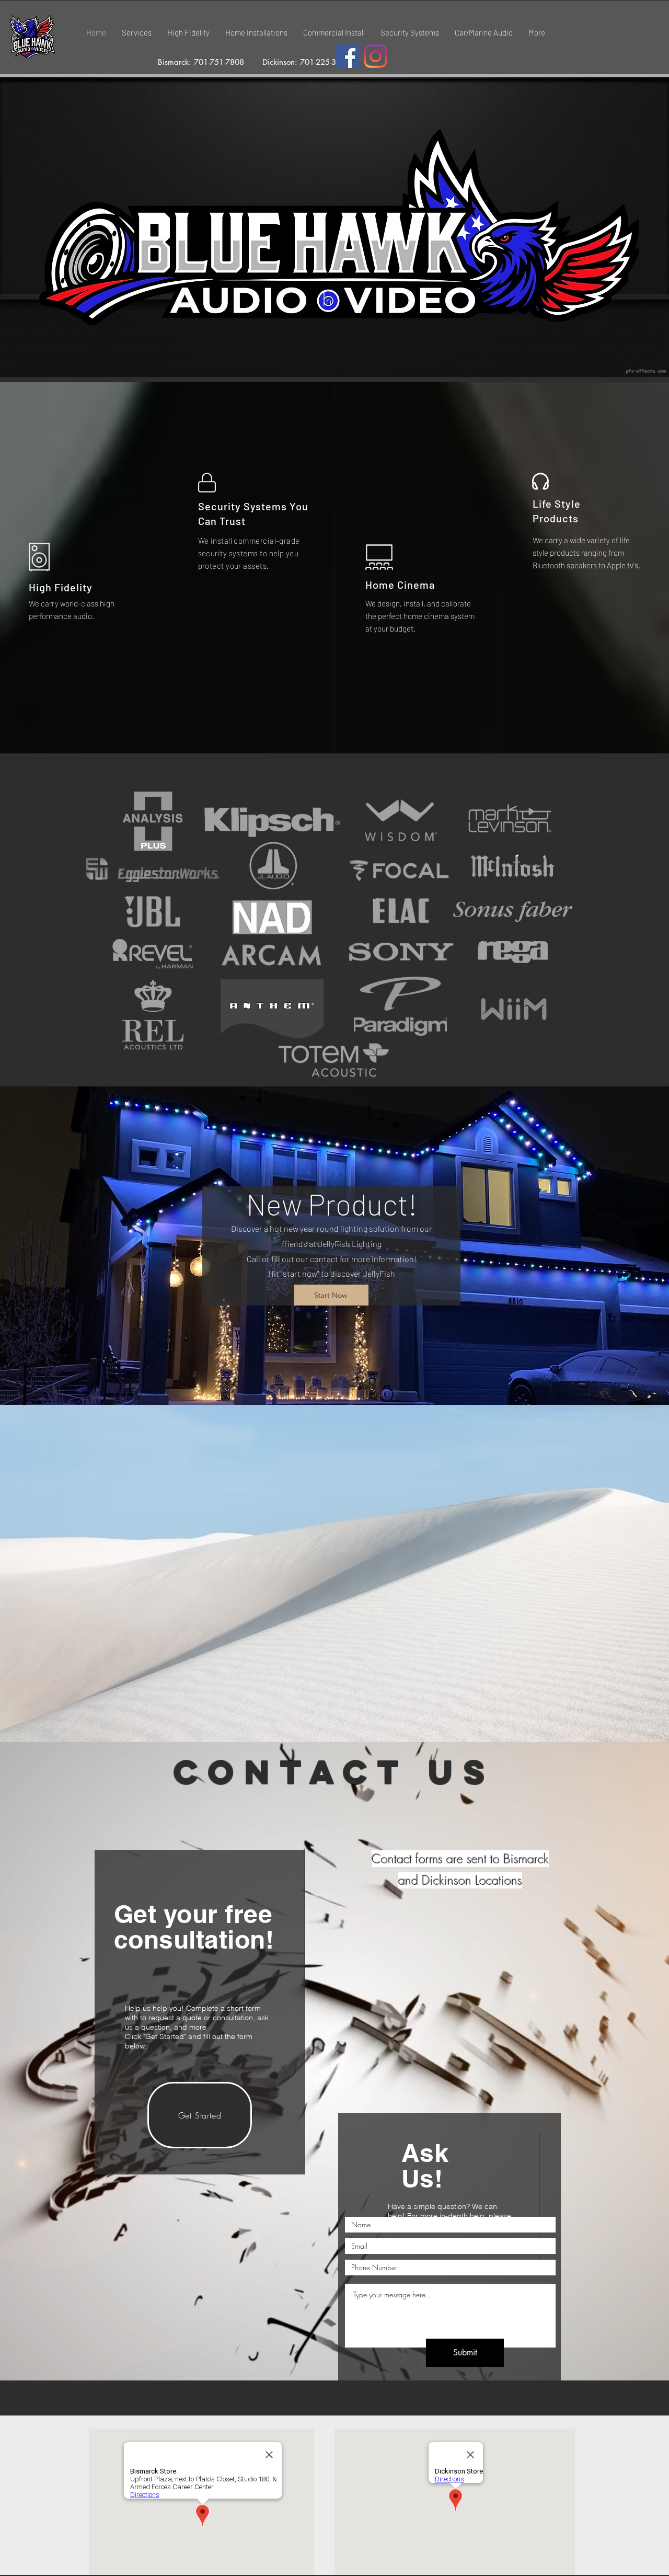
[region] (448, 2238)
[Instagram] (376, 56)
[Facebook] (347, 56)
